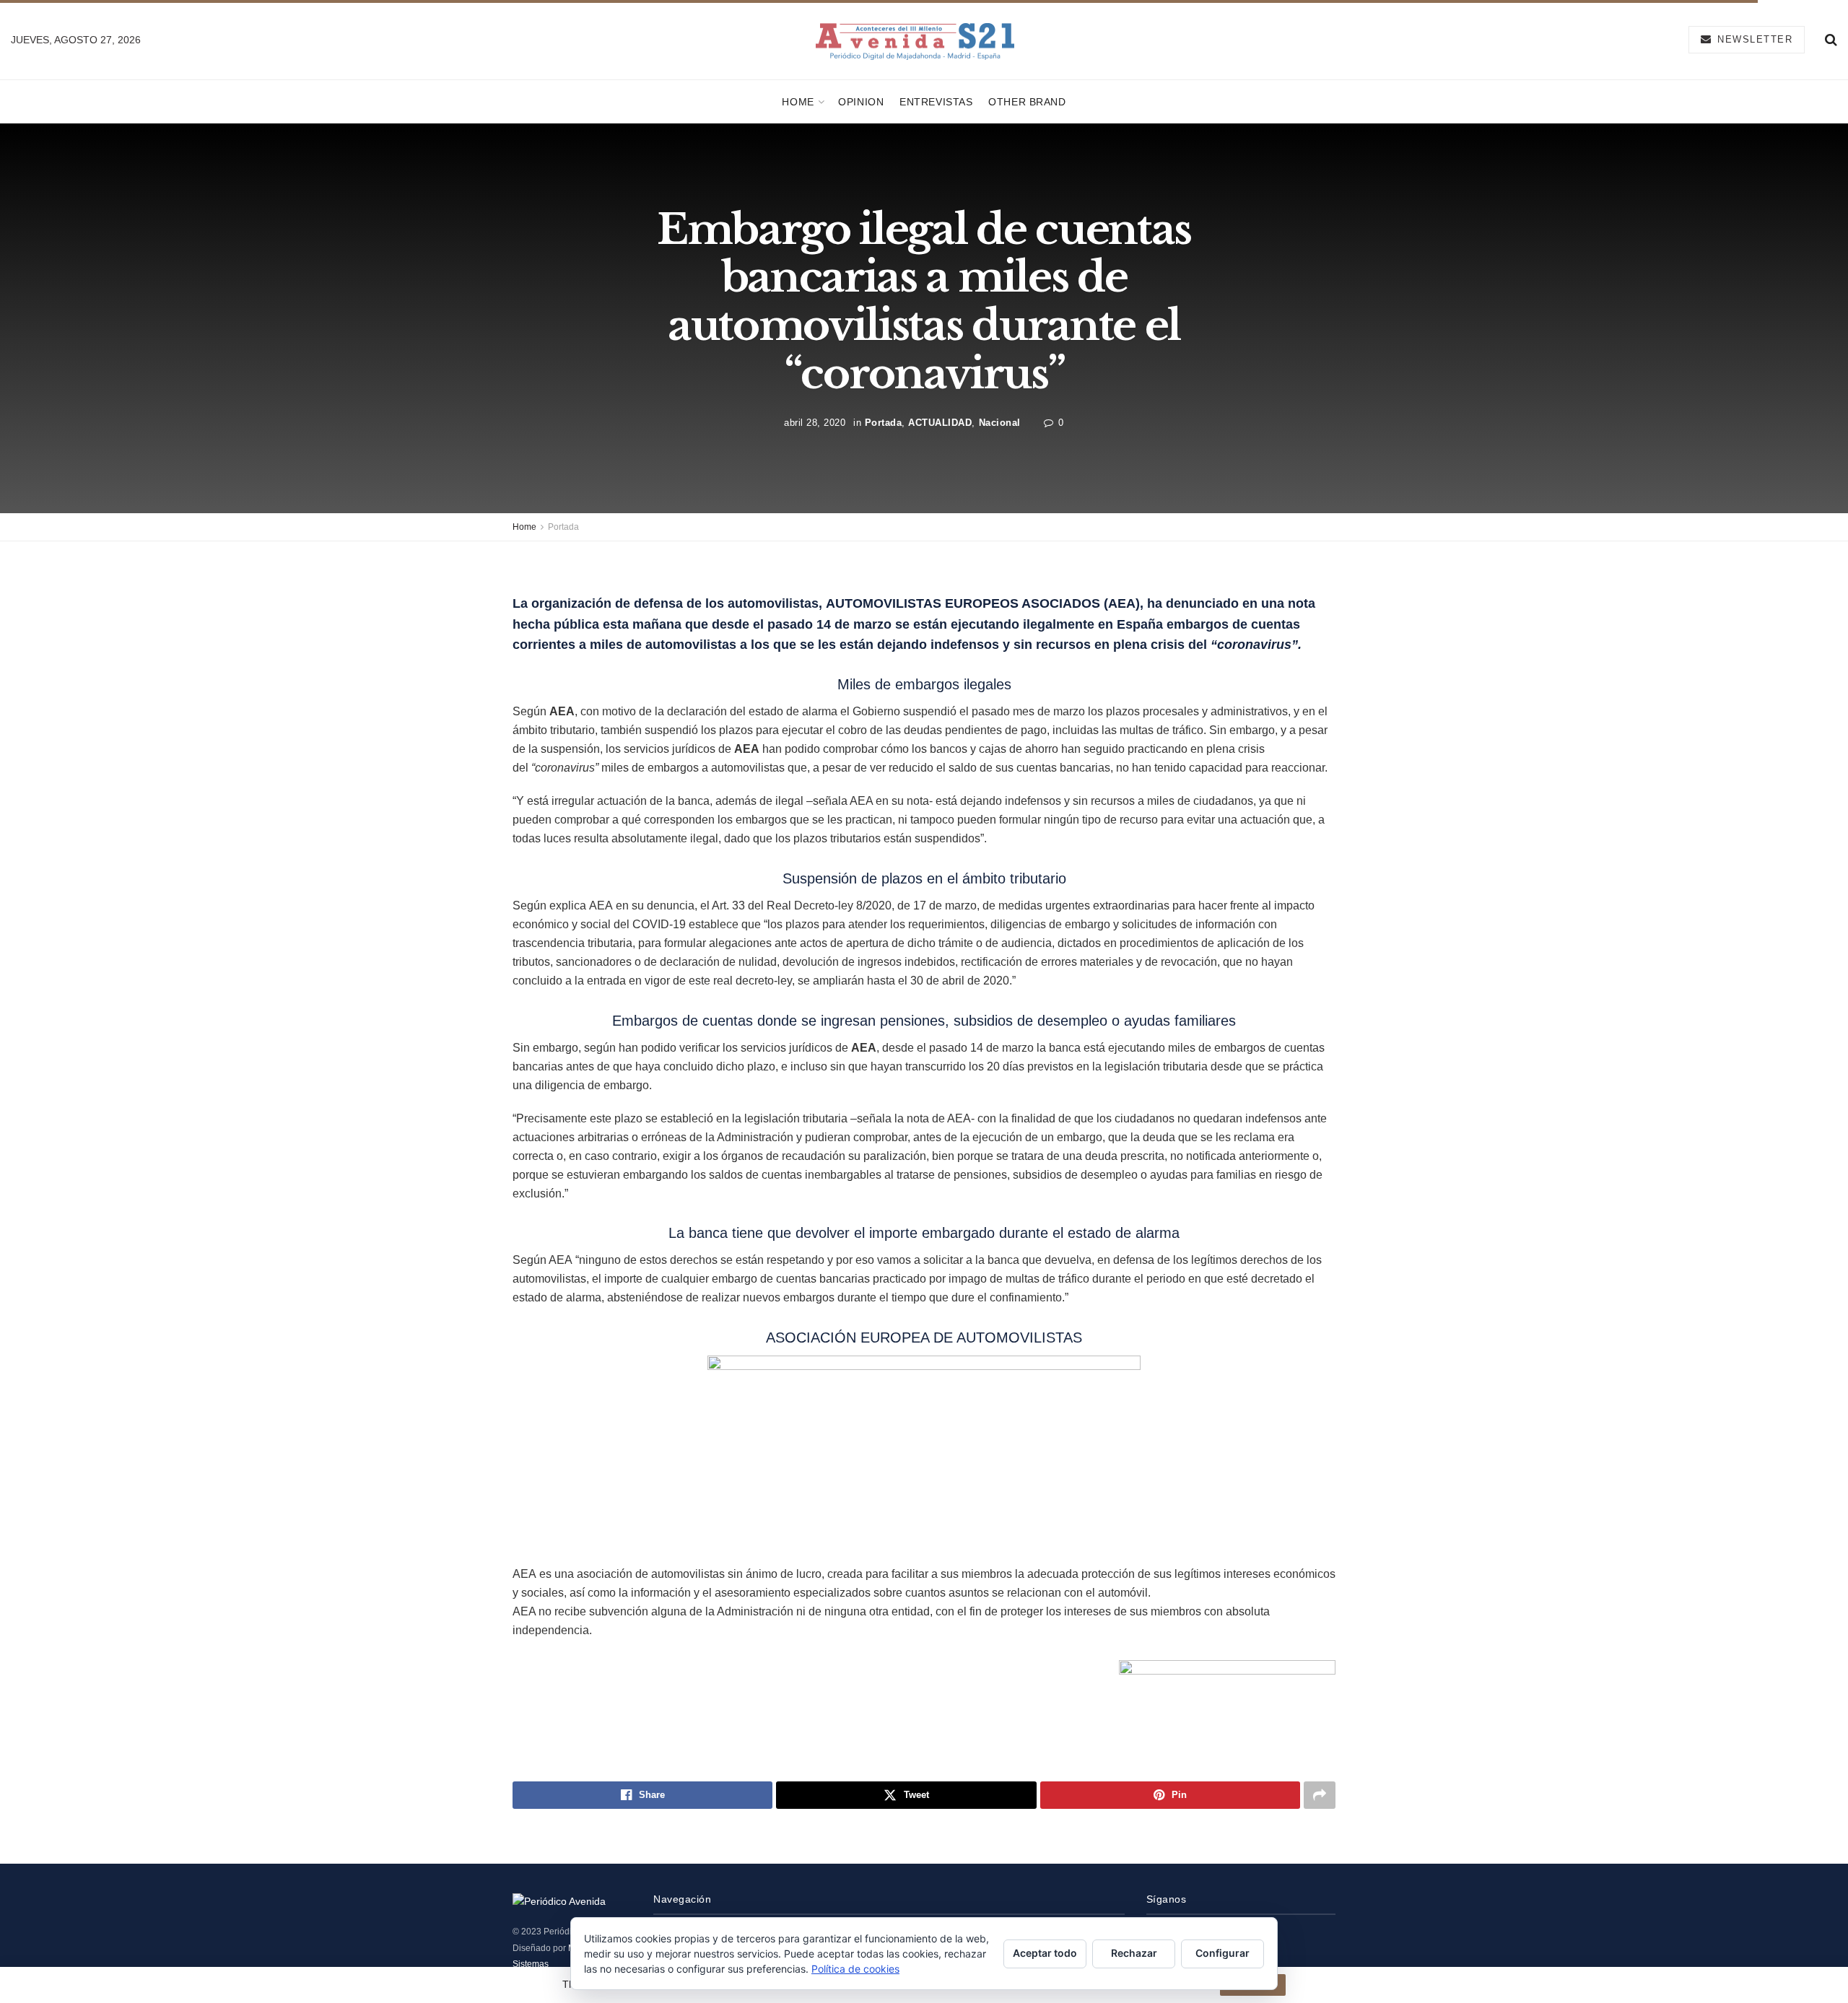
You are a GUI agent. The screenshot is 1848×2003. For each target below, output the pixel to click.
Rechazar (1134, 1953)
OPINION (861, 102)
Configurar (1222, 1953)
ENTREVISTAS (936, 102)
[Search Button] (1831, 40)
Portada (884, 423)
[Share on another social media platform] (1320, 1795)
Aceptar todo (1045, 1953)
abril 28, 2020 (815, 423)
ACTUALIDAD (940, 423)
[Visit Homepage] (915, 40)
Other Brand (1027, 102)
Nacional (1000, 423)
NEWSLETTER (1753, 39)
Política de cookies (855, 1969)
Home (798, 102)
